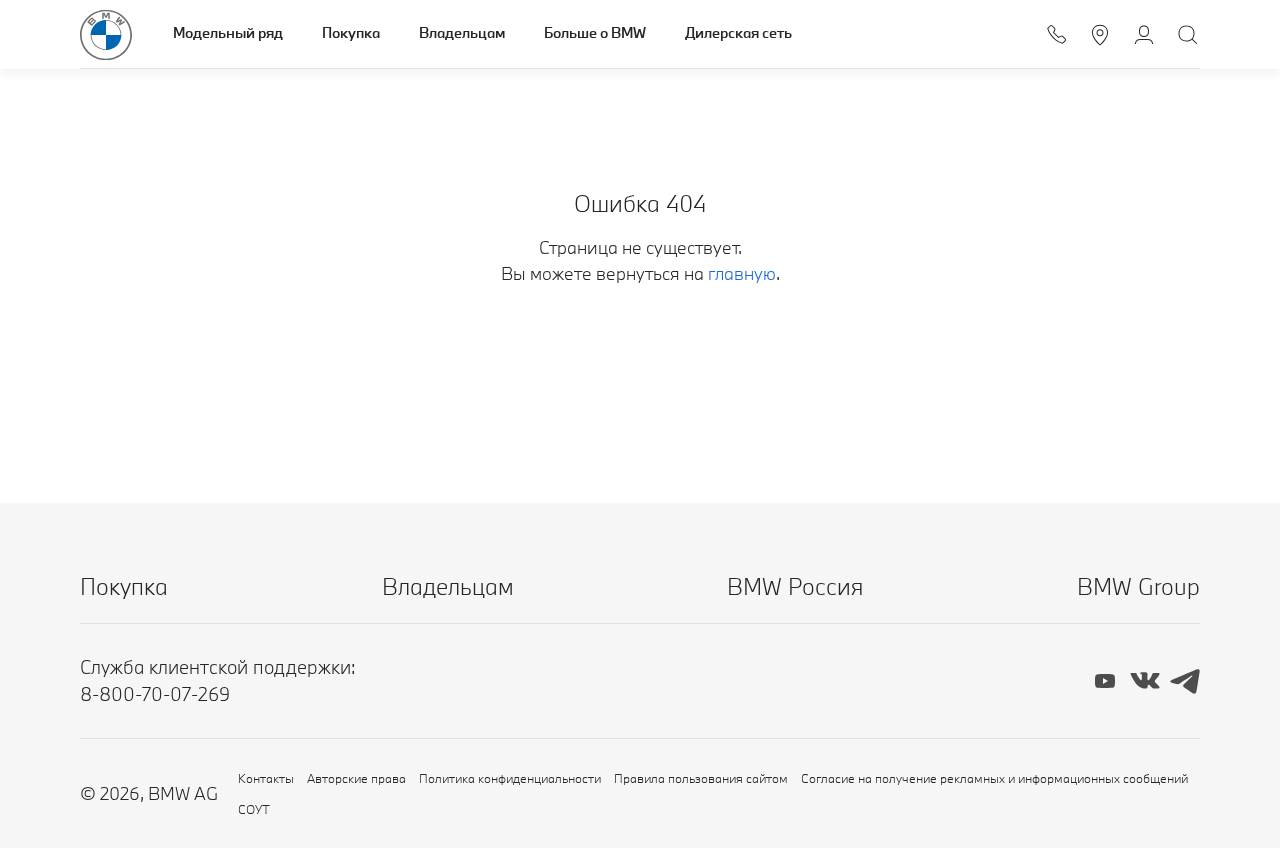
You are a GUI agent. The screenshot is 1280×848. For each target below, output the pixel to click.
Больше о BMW (595, 32)
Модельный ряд (228, 32)
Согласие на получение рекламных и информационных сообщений (994, 778)
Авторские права (356, 778)
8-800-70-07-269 (155, 694)
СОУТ (254, 809)
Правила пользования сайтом (701, 778)
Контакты (266, 778)
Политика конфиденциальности (510, 778)
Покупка (351, 32)
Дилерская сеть (738, 32)
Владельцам (462, 32)
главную (742, 273)
